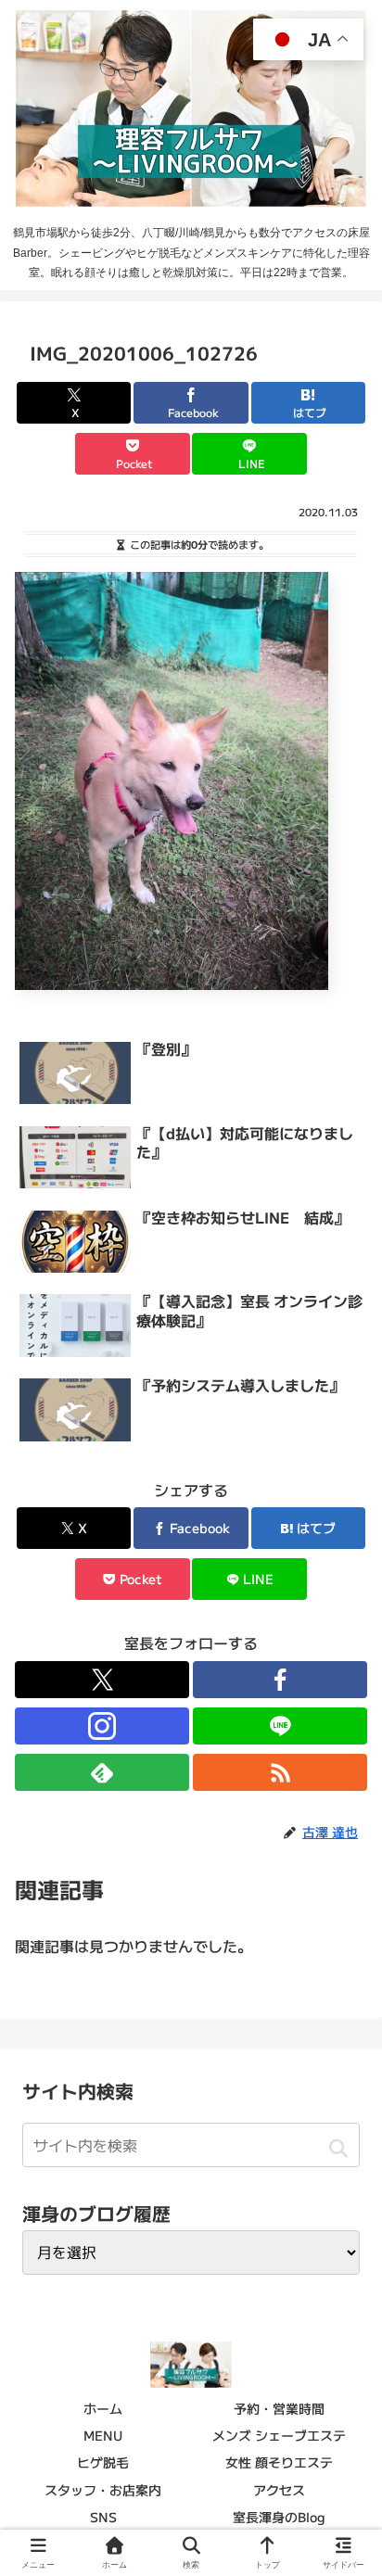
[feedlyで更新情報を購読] (102, 1772)
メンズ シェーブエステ (279, 2435)
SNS (103, 2517)
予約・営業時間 (279, 2408)
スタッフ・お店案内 (103, 2490)
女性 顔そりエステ (279, 2462)
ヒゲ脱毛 (103, 2462)
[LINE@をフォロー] (280, 1726)
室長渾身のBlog (279, 2517)
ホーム (103, 2408)
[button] (338, 2148)
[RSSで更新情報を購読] (280, 1772)
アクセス (279, 2490)
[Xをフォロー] (102, 1680)
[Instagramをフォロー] (102, 1726)
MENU (103, 2435)
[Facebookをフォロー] (280, 1680)
